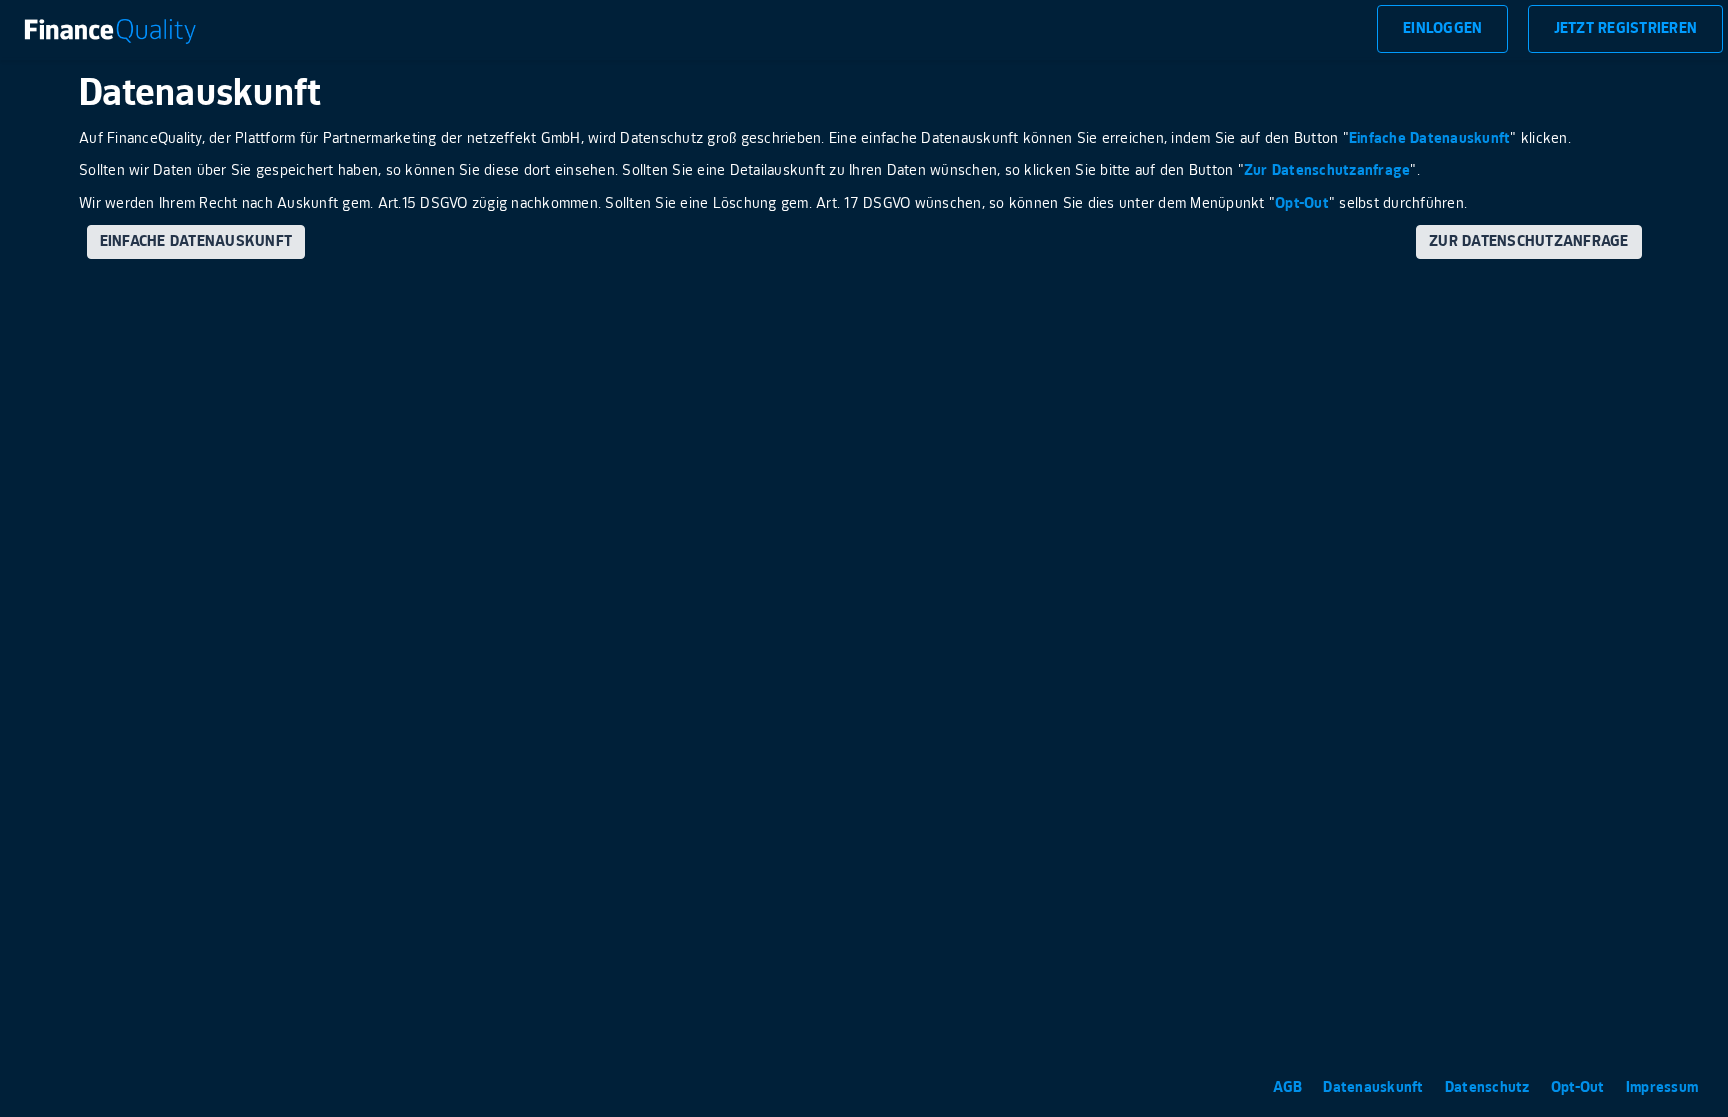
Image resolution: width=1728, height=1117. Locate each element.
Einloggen (1442, 28)
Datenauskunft (1375, 1087)
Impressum (1662, 1087)
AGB (1289, 1087)
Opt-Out (1302, 203)
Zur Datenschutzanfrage (1327, 170)
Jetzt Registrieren (1626, 28)
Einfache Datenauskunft (1430, 138)
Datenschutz (1489, 1087)
